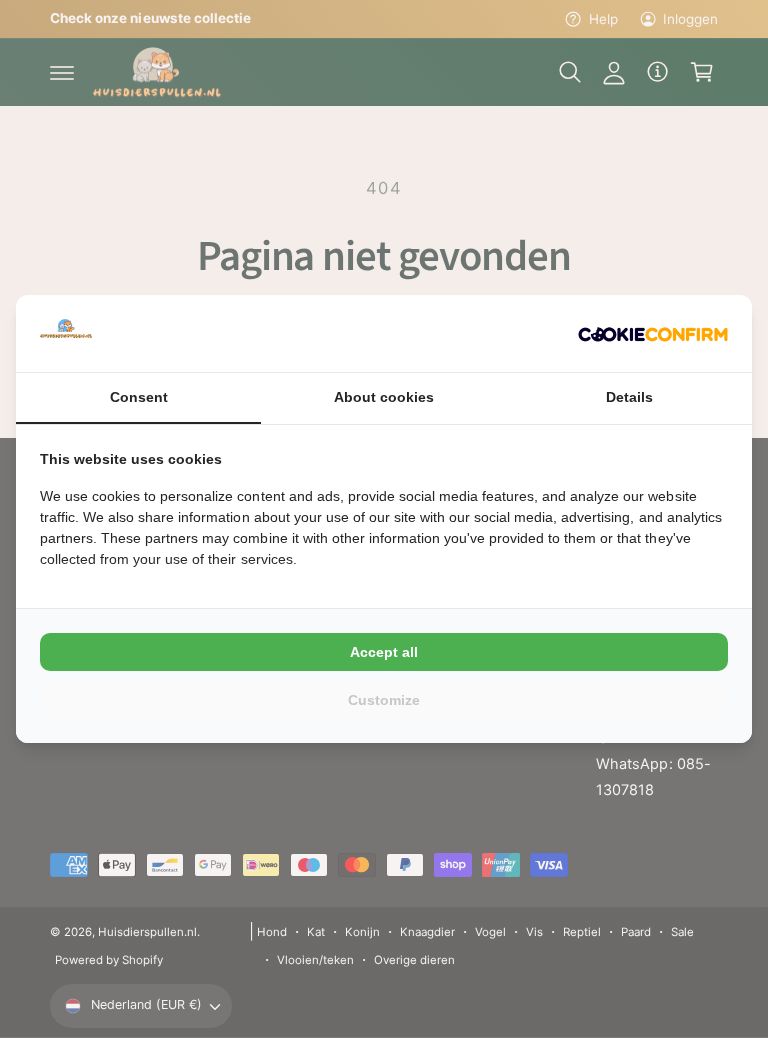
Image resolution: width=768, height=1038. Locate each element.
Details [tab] (629, 397)
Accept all (384, 652)
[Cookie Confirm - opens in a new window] (653, 333)
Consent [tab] (139, 397)
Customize (384, 700)
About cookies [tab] (384, 397)
